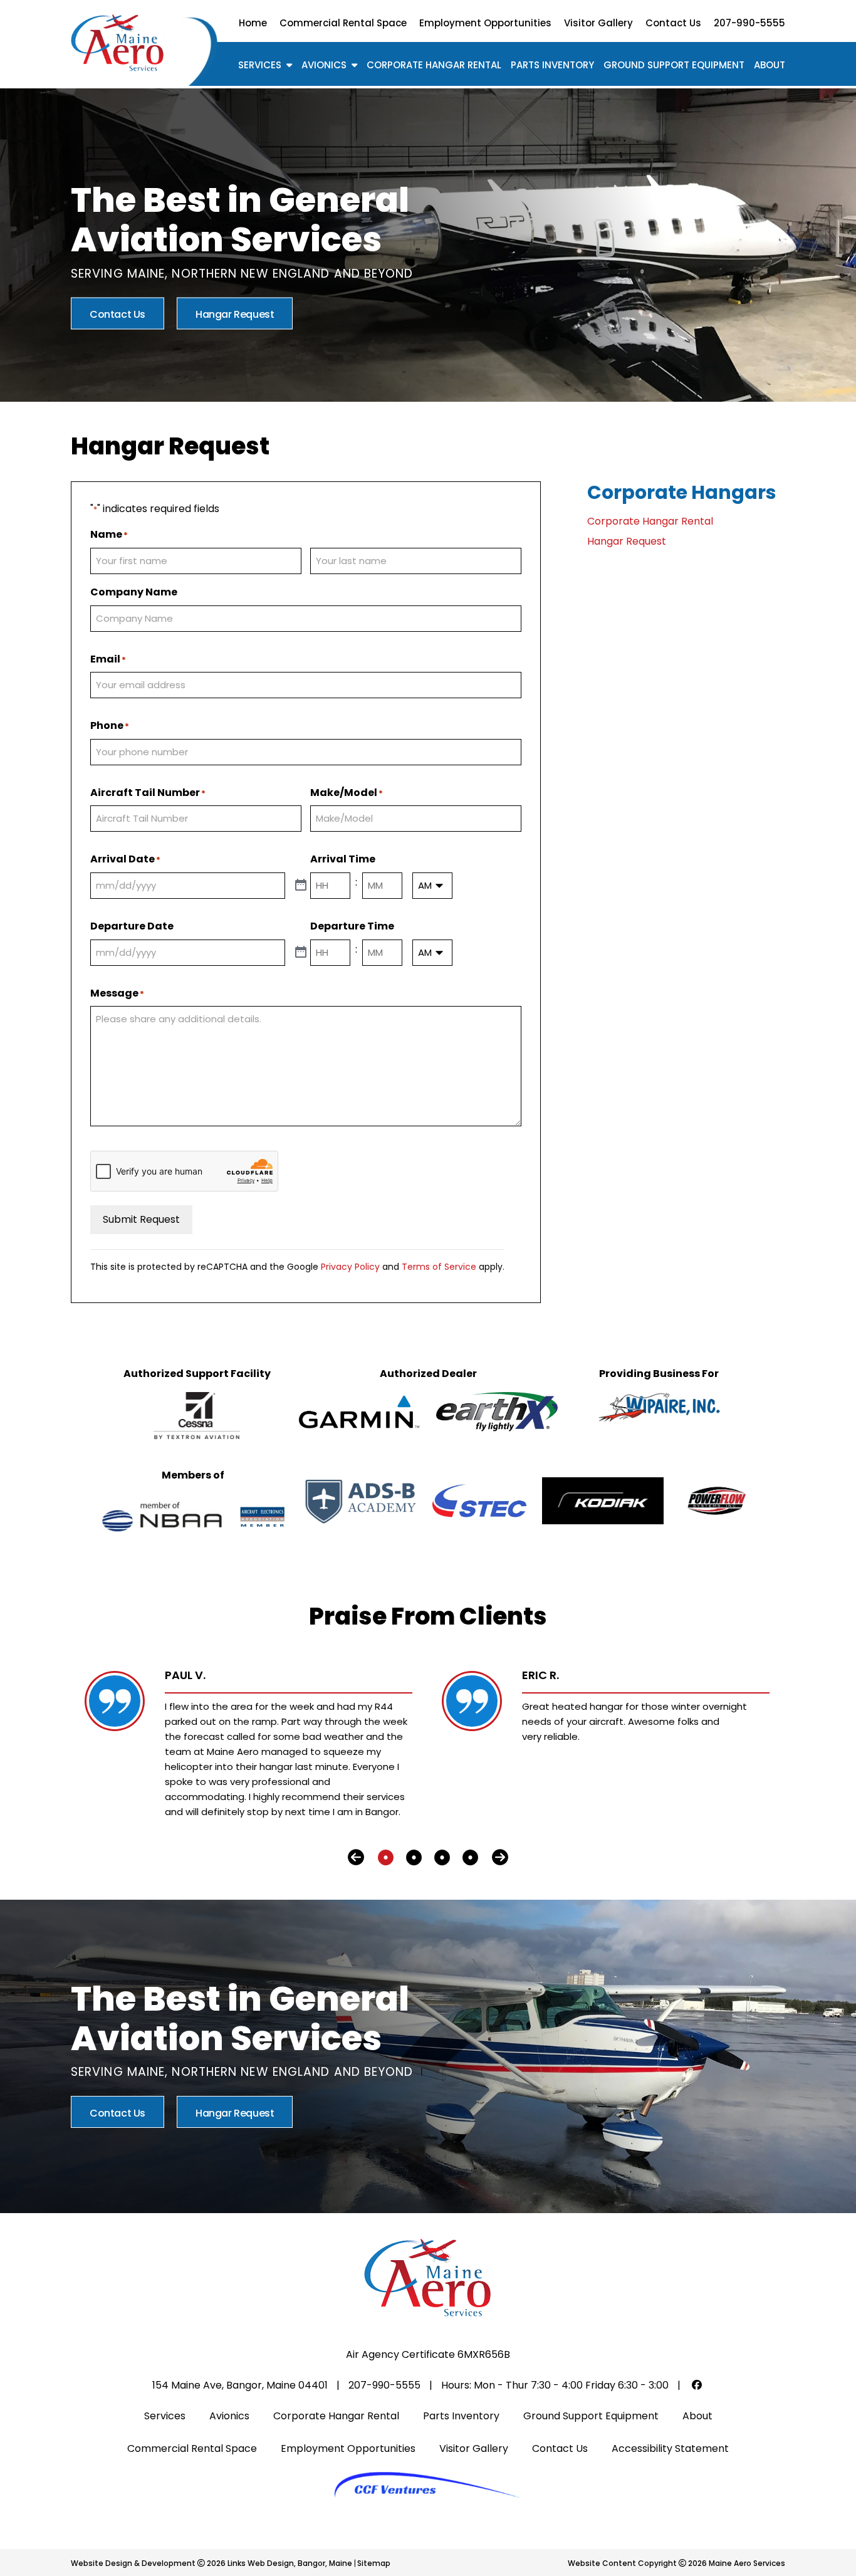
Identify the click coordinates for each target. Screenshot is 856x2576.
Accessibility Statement (670, 2448)
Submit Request (141, 1219)
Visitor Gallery (598, 23)
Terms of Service (439, 1267)
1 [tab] (386, 1858)
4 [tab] (470, 1858)
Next (500, 1858)
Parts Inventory (552, 65)
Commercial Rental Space (343, 23)
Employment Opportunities (485, 23)
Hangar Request (235, 314)
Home (253, 23)
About (770, 65)
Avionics (324, 65)
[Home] (118, 42)
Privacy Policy (350, 1267)
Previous (356, 1858)
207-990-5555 (749, 23)
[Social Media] (697, 2385)
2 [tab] (414, 1858)
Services (260, 65)
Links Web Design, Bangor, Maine (291, 2563)
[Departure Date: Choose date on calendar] (301, 953)
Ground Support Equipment (674, 65)
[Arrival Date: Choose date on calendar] (301, 886)
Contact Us (673, 23)
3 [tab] (442, 1858)
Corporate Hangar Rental (434, 65)
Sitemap (374, 2563)
